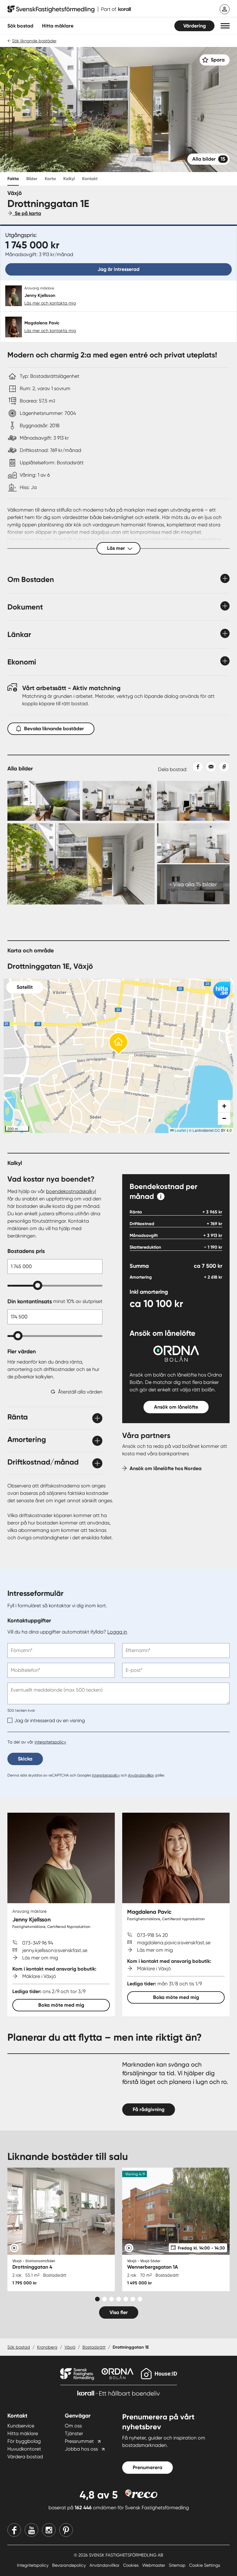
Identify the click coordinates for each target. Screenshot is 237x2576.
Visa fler (119, 2312)
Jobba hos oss (81, 2449)
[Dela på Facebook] (195, 767)
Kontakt (90, 179)
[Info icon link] (161, 1196)
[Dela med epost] (210, 767)
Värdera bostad (25, 2457)
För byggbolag (24, 2441)
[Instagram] (49, 2530)
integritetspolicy (50, 1742)
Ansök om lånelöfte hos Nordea (166, 1468)
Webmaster (154, 2565)
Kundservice (21, 2426)
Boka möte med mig (61, 2005)
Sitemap (178, 2565)
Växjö (70, 2347)
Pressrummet (79, 2441)
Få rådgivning (149, 2109)
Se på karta (27, 213)
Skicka (25, 1759)
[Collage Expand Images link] (118, 843)
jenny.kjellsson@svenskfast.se (55, 1950)
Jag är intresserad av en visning (50, 1720)
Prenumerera (148, 2467)
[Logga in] (225, 9)
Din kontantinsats (55, 1301)
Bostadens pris (26, 1251)
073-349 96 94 (38, 1943)
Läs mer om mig (40, 1958)
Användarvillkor (141, 1775)
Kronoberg (47, 2347)
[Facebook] (14, 2530)
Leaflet (180, 1130)
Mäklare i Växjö (39, 1976)
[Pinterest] (66, 2530)
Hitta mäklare (23, 2433)
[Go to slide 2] (104, 2299)
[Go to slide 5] (126, 2299)
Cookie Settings (205, 2565)
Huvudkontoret (24, 2449)
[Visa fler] (33, 1408)
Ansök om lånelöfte (176, 1407)
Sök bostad (20, 26)
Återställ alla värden (80, 1392)
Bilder (32, 179)
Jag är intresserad (118, 269)
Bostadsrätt (94, 2347)
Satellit (25, 987)
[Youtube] (31, 2530)
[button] (225, 26)
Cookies (131, 2565)
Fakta (13, 179)
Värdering (195, 26)
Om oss (73, 2426)
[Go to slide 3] (112, 2299)
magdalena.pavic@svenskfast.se (174, 1943)
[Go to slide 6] (133, 2299)
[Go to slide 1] (97, 2299)
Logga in (117, 1632)
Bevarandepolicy (70, 2565)
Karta (50, 179)
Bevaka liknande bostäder (54, 729)
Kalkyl (69, 179)
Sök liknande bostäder (34, 41)
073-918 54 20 (152, 1935)
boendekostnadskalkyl (71, 1191)
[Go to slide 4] (119, 2299)
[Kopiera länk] (223, 767)
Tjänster (74, 2433)
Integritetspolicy (106, 1775)
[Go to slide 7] (140, 2299)
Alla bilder (209, 159)
